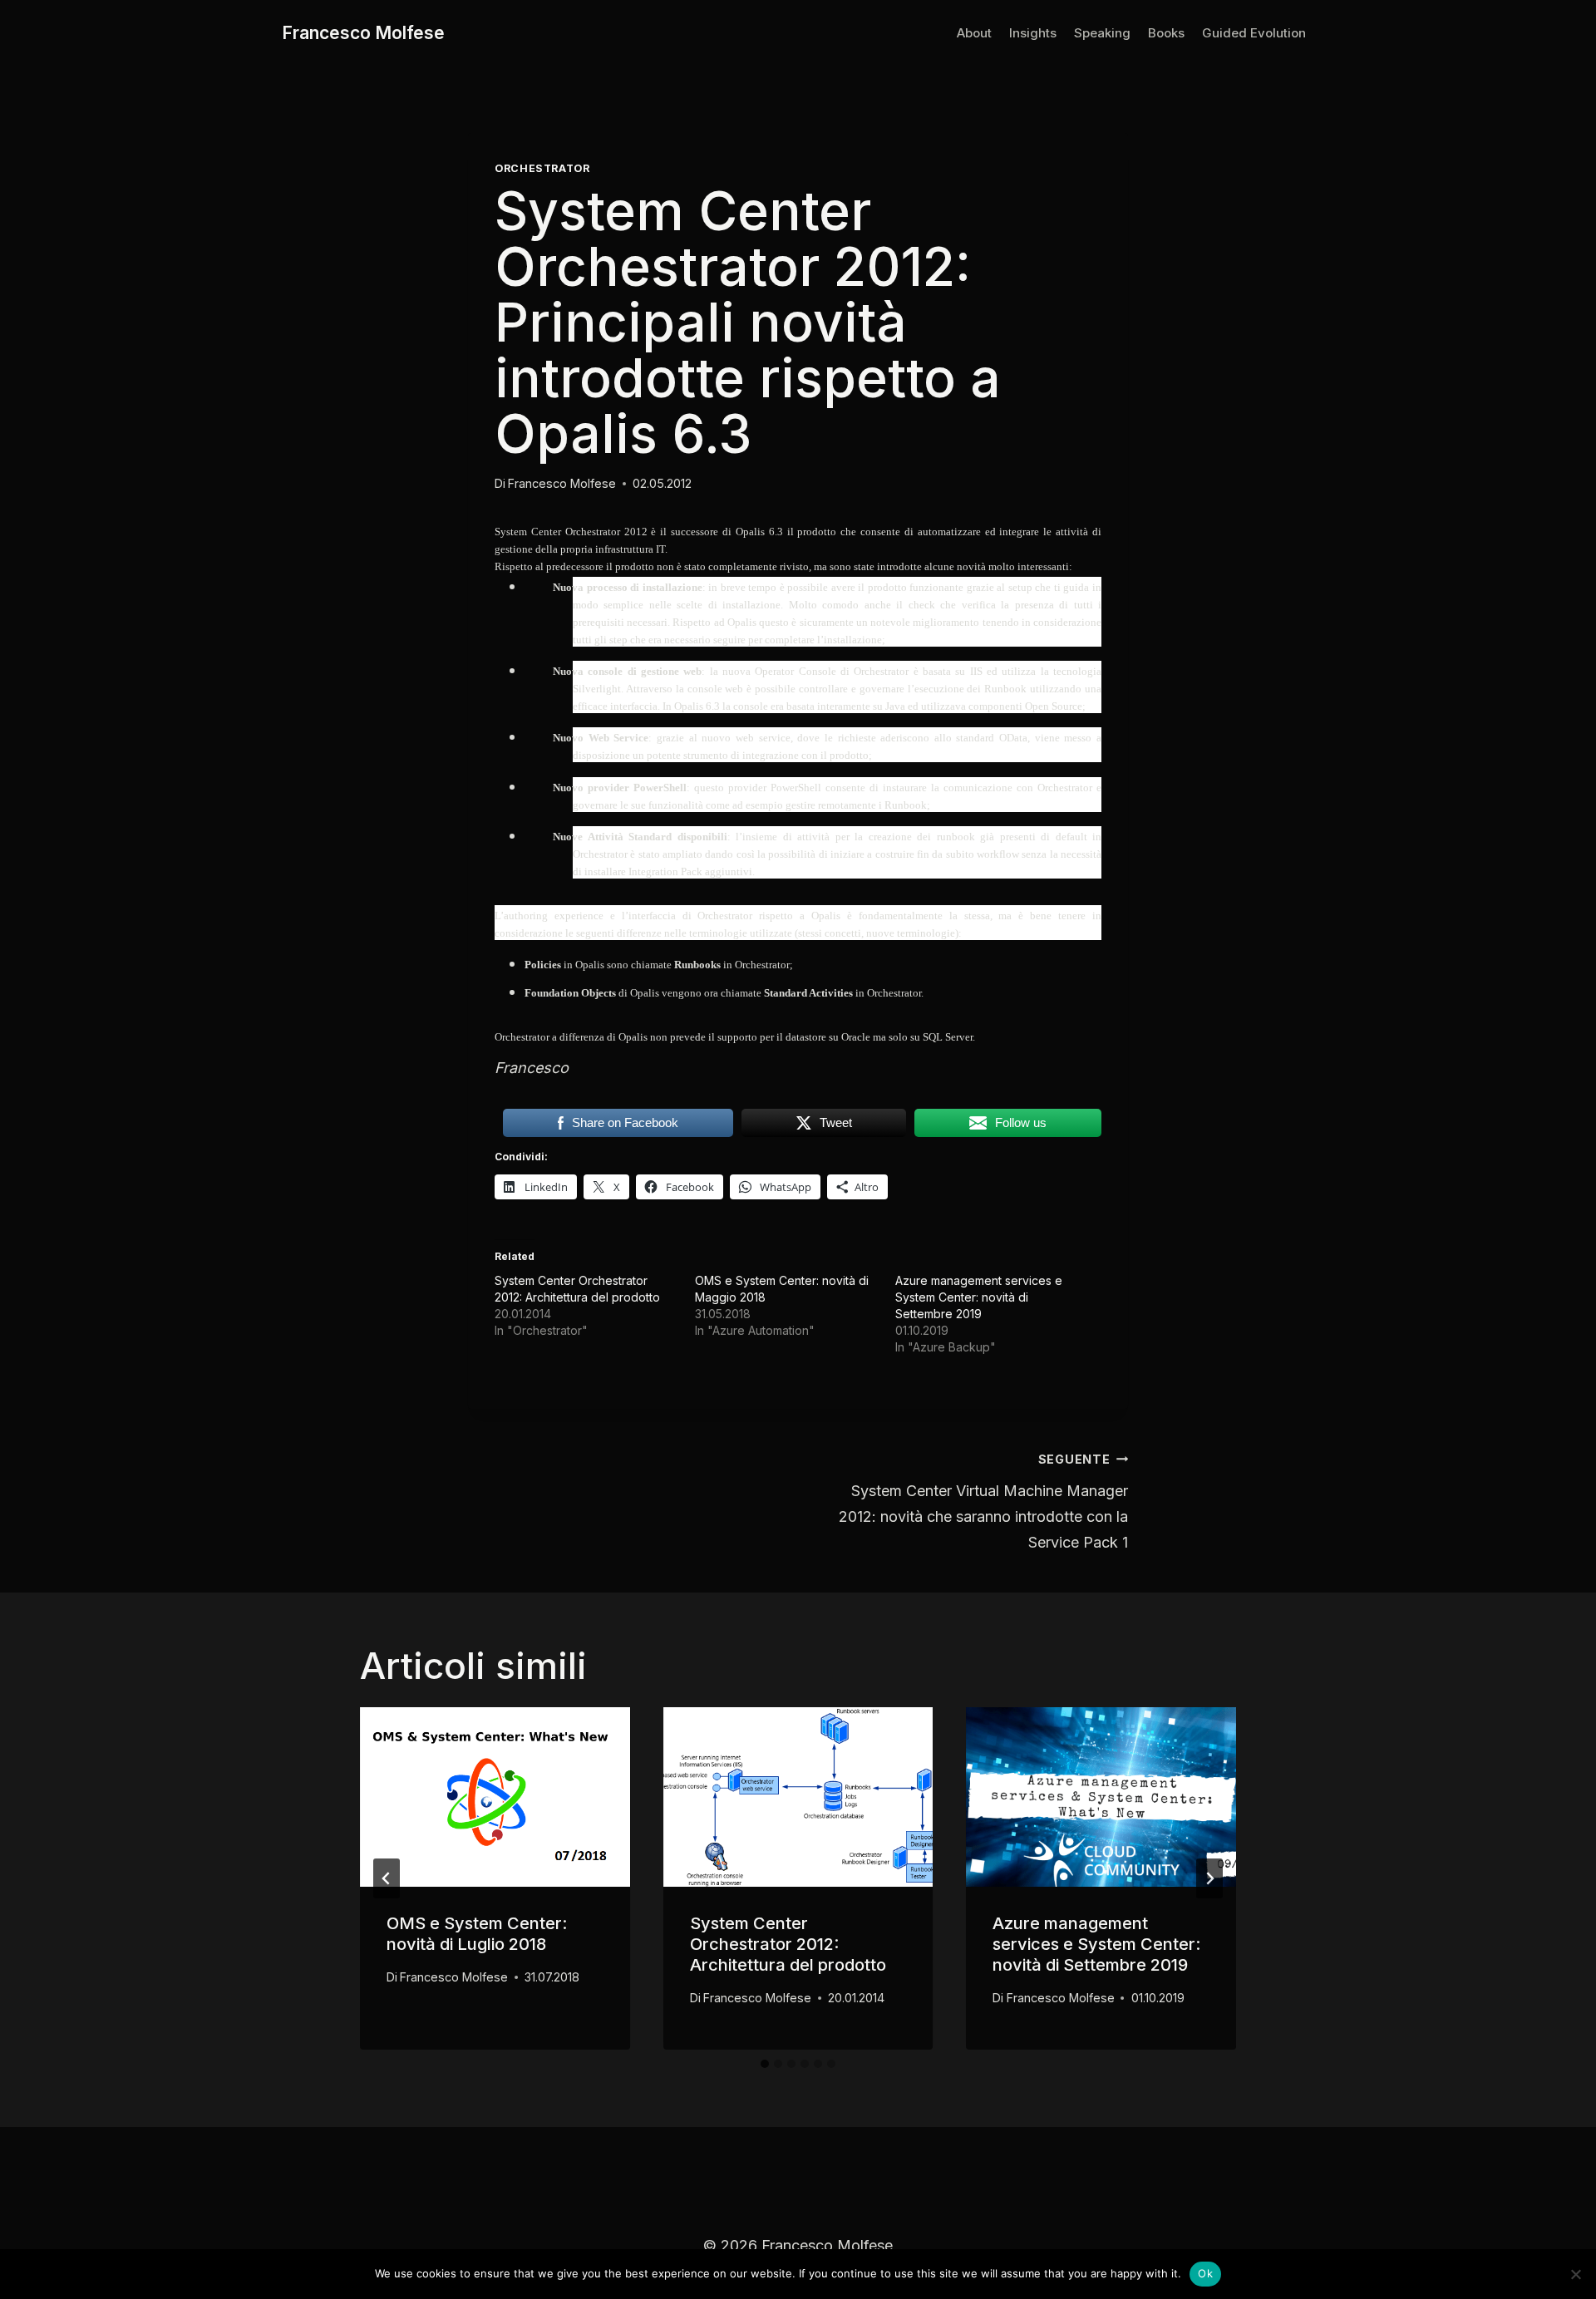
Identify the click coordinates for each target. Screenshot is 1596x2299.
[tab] (765, 2064)
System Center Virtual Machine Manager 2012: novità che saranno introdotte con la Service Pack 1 (983, 1501)
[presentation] (495, 1797)
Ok (1205, 2273)
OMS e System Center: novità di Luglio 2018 (477, 1934)
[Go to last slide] (387, 1878)
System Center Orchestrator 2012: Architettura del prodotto (788, 1944)
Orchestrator (542, 168)
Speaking (1102, 33)
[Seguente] (1209, 1878)
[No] (1575, 2274)
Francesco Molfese (562, 483)
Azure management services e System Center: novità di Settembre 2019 (979, 1297)
